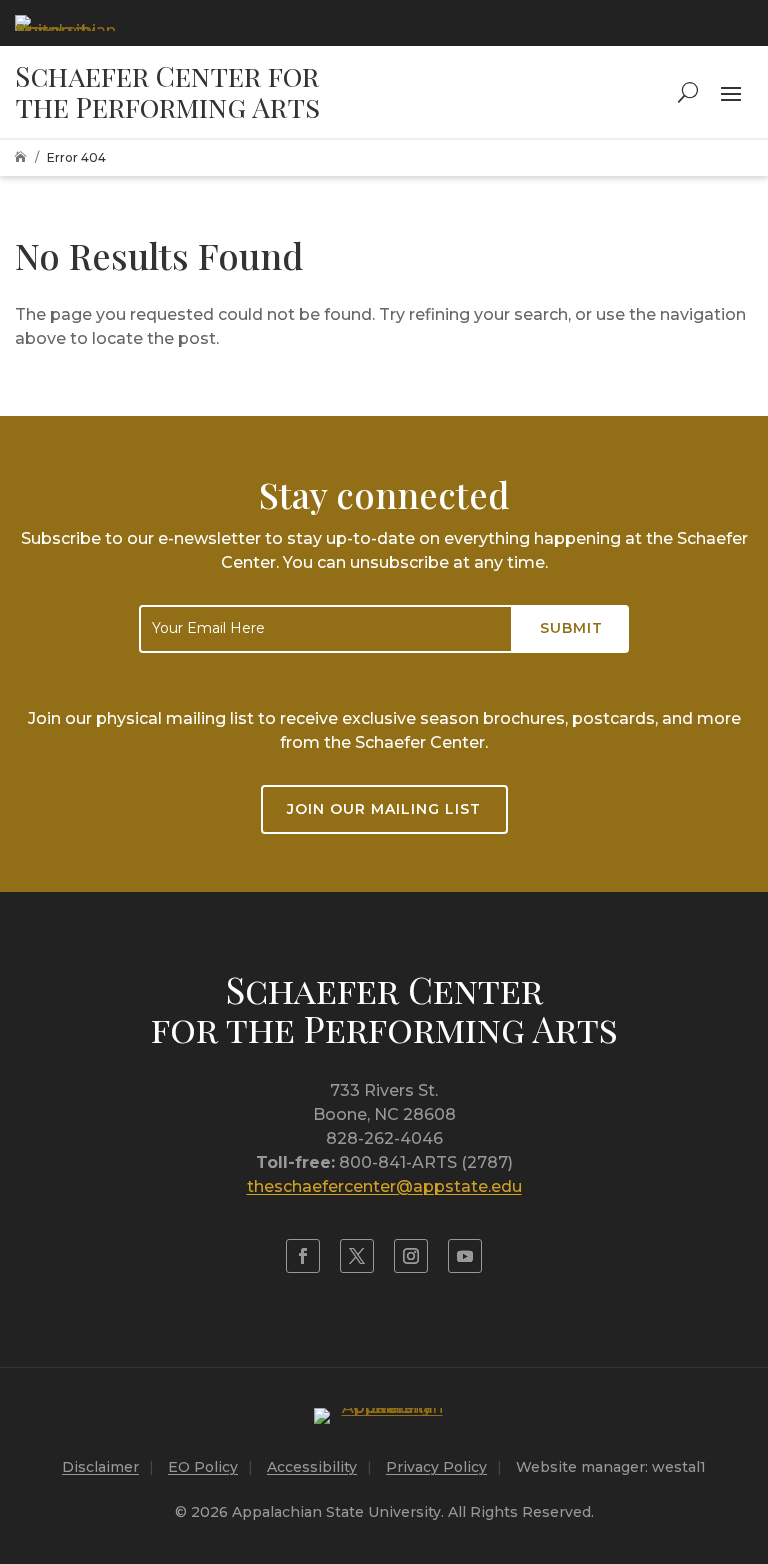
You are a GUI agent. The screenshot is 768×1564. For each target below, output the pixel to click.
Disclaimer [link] (100, 1467)
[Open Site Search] (688, 92)
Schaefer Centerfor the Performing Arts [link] (384, 1009)
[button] (731, 92)
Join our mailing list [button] (384, 809)
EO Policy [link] (203, 1467)
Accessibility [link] (312, 1467)
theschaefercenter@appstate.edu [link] (384, 1186)
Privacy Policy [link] (436, 1467)
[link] (65, 23)
